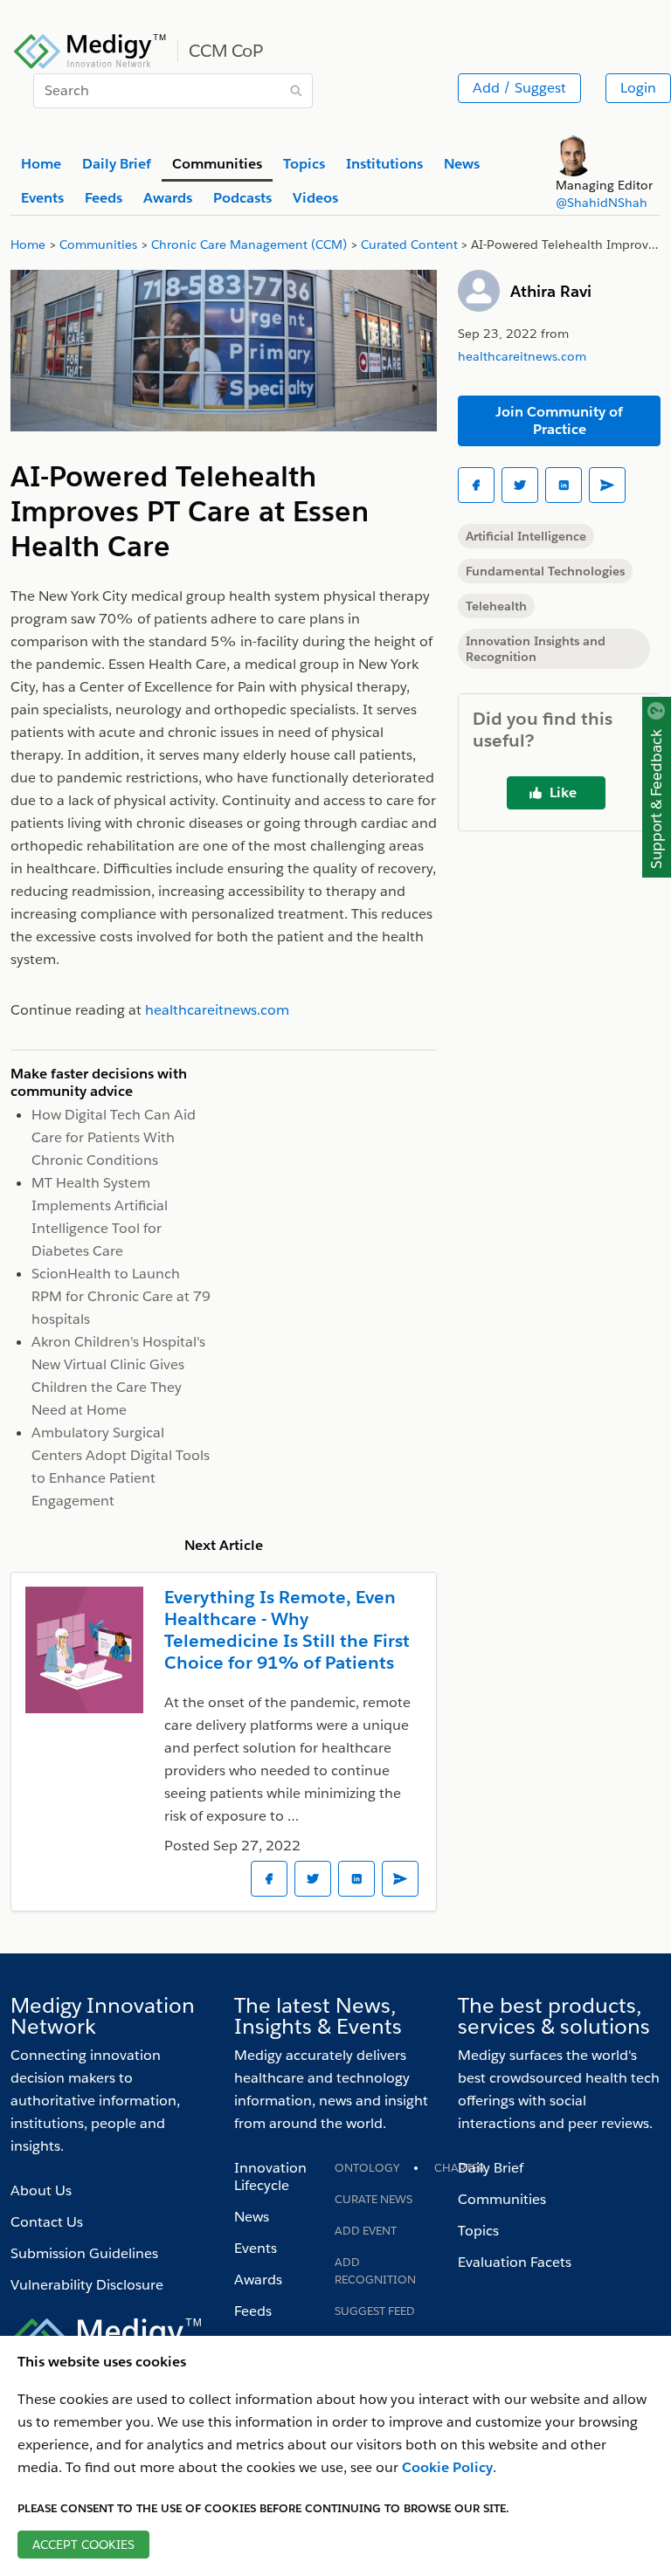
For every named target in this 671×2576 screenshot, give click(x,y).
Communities (502, 2199)
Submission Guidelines (84, 2253)
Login (638, 88)
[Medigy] (90, 49)
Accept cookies (83, 2545)
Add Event (366, 2231)
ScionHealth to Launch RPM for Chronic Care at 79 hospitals (121, 1296)
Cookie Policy (447, 2467)
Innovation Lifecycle (270, 2177)
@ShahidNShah (602, 203)
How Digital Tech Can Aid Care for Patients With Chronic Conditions (114, 1137)
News (252, 2217)
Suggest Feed (375, 2311)
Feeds (253, 2311)
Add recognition (375, 2271)
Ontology (367, 2168)
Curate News (374, 2199)
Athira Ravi (551, 291)
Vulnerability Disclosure (87, 2285)
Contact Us (47, 2222)
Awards (258, 2280)
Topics (478, 2231)
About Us (41, 2190)
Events (256, 2248)
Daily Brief (491, 2168)
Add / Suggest (519, 88)
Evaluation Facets (515, 2262)
